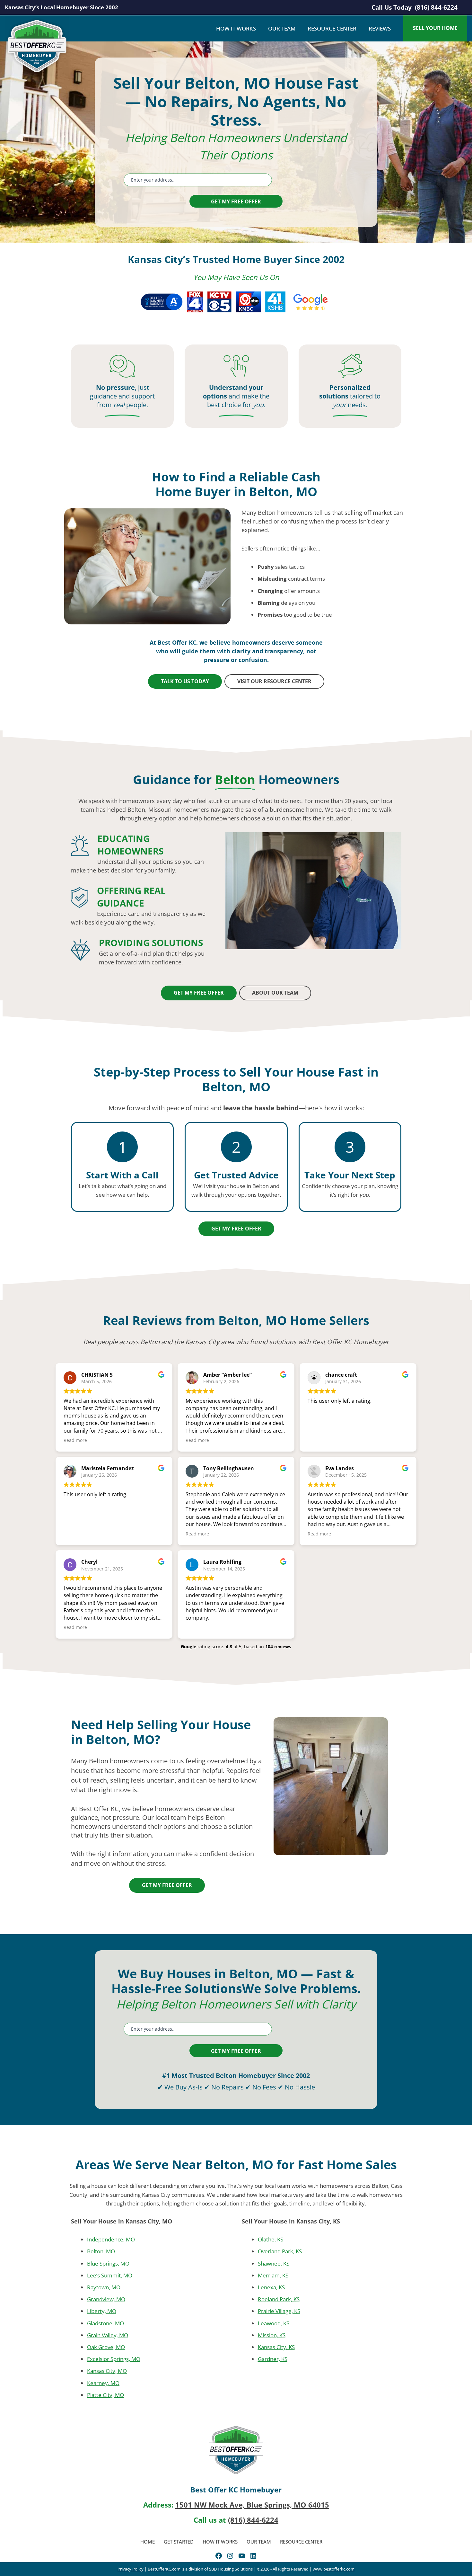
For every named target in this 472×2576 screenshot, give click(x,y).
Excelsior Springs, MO (114, 2359)
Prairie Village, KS (279, 2311)
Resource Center (332, 28)
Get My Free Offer (236, 201)
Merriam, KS (273, 2275)
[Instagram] (230, 2556)
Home (148, 2541)
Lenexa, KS (271, 2287)
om (351, 2569)
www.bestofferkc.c (330, 2569)
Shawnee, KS (273, 2263)
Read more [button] (75, 1440)
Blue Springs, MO (108, 2263)
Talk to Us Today (185, 681)
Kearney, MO (103, 2383)
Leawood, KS (273, 2323)
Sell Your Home (435, 28)
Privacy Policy (131, 2569)
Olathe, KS (270, 2239)
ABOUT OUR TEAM (275, 993)
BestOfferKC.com (164, 2569)
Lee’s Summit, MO (110, 2275)
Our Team (282, 28)
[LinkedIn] (253, 2556)
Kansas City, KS (276, 2347)
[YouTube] (242, 2556)
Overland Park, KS (280, 2251)
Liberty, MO (102, 2311)
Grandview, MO (106, 2299)
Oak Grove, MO (106, 2347)
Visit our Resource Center (274, 681)
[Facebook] (219, 2556)
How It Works (236, 28)
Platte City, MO (105, 2395)
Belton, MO (101, 2251)
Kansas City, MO (107, 2371)
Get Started (179, 2541)
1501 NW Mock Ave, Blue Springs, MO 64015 (252, 2505)
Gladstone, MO (105, 2323)
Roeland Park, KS (278, 2299)
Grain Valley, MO (108, 2335)
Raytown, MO (104, 2287)
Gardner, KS (272, 2359)
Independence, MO (111, 2239)
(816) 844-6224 (436, 7)
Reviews (380, 28)
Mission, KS (271, 2335)
